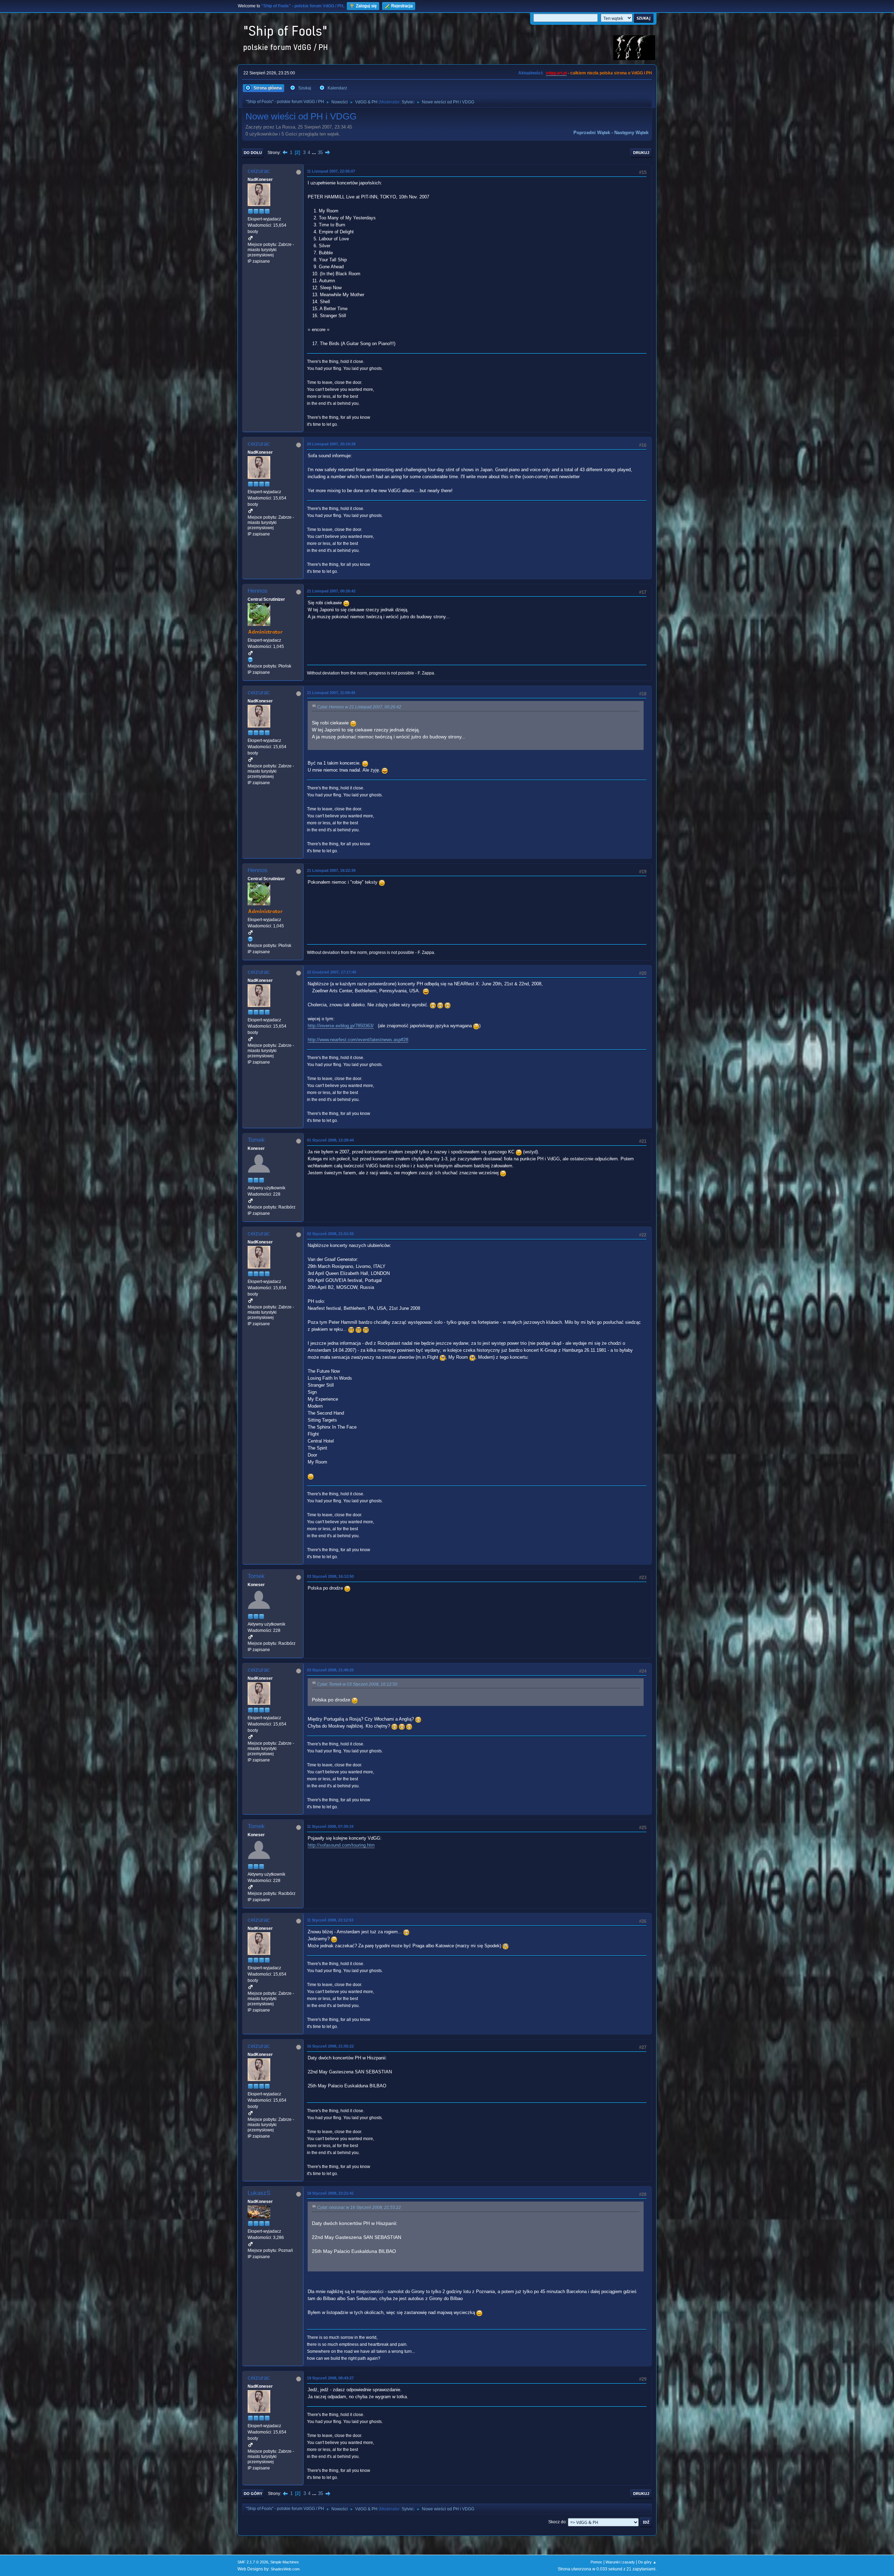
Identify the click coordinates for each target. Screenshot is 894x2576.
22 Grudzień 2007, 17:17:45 (332, 972)
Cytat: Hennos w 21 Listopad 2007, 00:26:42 (359, 707)
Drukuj (641, 153)
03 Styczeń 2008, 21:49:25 (330, 1670)
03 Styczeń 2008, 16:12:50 (330, 1576)
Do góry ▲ (647, 2562)
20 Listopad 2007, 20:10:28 (331, 444)
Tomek (256, 1140)
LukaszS (259, 2193)
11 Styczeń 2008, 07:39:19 (330, 1826)
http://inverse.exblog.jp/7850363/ (341, 1026)
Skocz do (557, 2522)
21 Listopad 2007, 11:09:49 (331, 693)
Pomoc (596, 2562)
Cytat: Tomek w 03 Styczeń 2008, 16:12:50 (357, 1684)
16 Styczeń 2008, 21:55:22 (330, 2046)
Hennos (258, 591)
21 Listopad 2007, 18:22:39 (331, 870)
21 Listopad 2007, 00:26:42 (331, 591)
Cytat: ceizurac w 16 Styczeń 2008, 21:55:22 (359, 2208)
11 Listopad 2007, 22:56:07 (331, 171)
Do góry (253, 2494)
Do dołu (253, 153)
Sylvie (407, 102)
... (315, 152)
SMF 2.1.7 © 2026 (253, 2562)
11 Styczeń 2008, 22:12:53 (330, 1920)
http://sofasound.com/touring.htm (341, 1845)
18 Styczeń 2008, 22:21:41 (330, 2193)
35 (320, 152)
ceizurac (259, 171)
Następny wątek (631, 133)
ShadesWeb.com (285, 2569)
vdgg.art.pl (556, 73)
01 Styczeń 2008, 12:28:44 (330, 1140)
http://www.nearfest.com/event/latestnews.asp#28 (358, 1040)
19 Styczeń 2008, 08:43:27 (330, 2378)
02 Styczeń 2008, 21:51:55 (330, 1234)
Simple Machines (285, 2562)
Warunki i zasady (620, 2562)
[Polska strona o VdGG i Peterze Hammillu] (250, 659)
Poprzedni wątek (592, 133)
